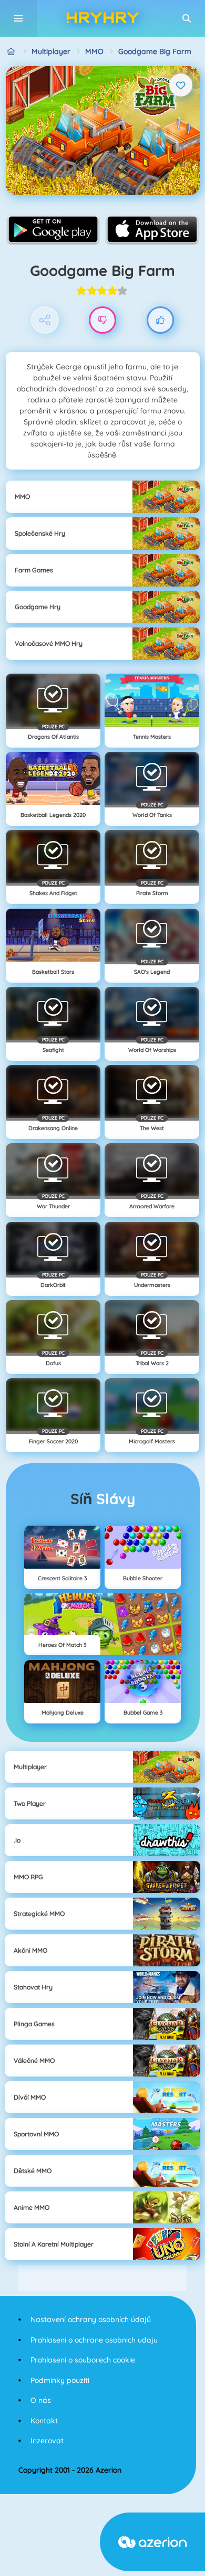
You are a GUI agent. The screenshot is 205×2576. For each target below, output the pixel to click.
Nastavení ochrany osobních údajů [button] (91, 2319)
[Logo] (102, 18)
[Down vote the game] (103, 320)
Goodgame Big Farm (155, 51)
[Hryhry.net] (11, 52)
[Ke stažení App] (53, 229)
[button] (187, 18)
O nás (41, 2400)
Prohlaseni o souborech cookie (83, 2360)
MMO (94, 51)
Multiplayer (51, 51)
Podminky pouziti (60, 2380)
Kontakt (44, 2421)
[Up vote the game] (161, 320)
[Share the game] (45, 320)
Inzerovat (47, 2441)
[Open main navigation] (18, 18)
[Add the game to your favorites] (181, 85)
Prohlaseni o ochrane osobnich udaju (94, 2340)
